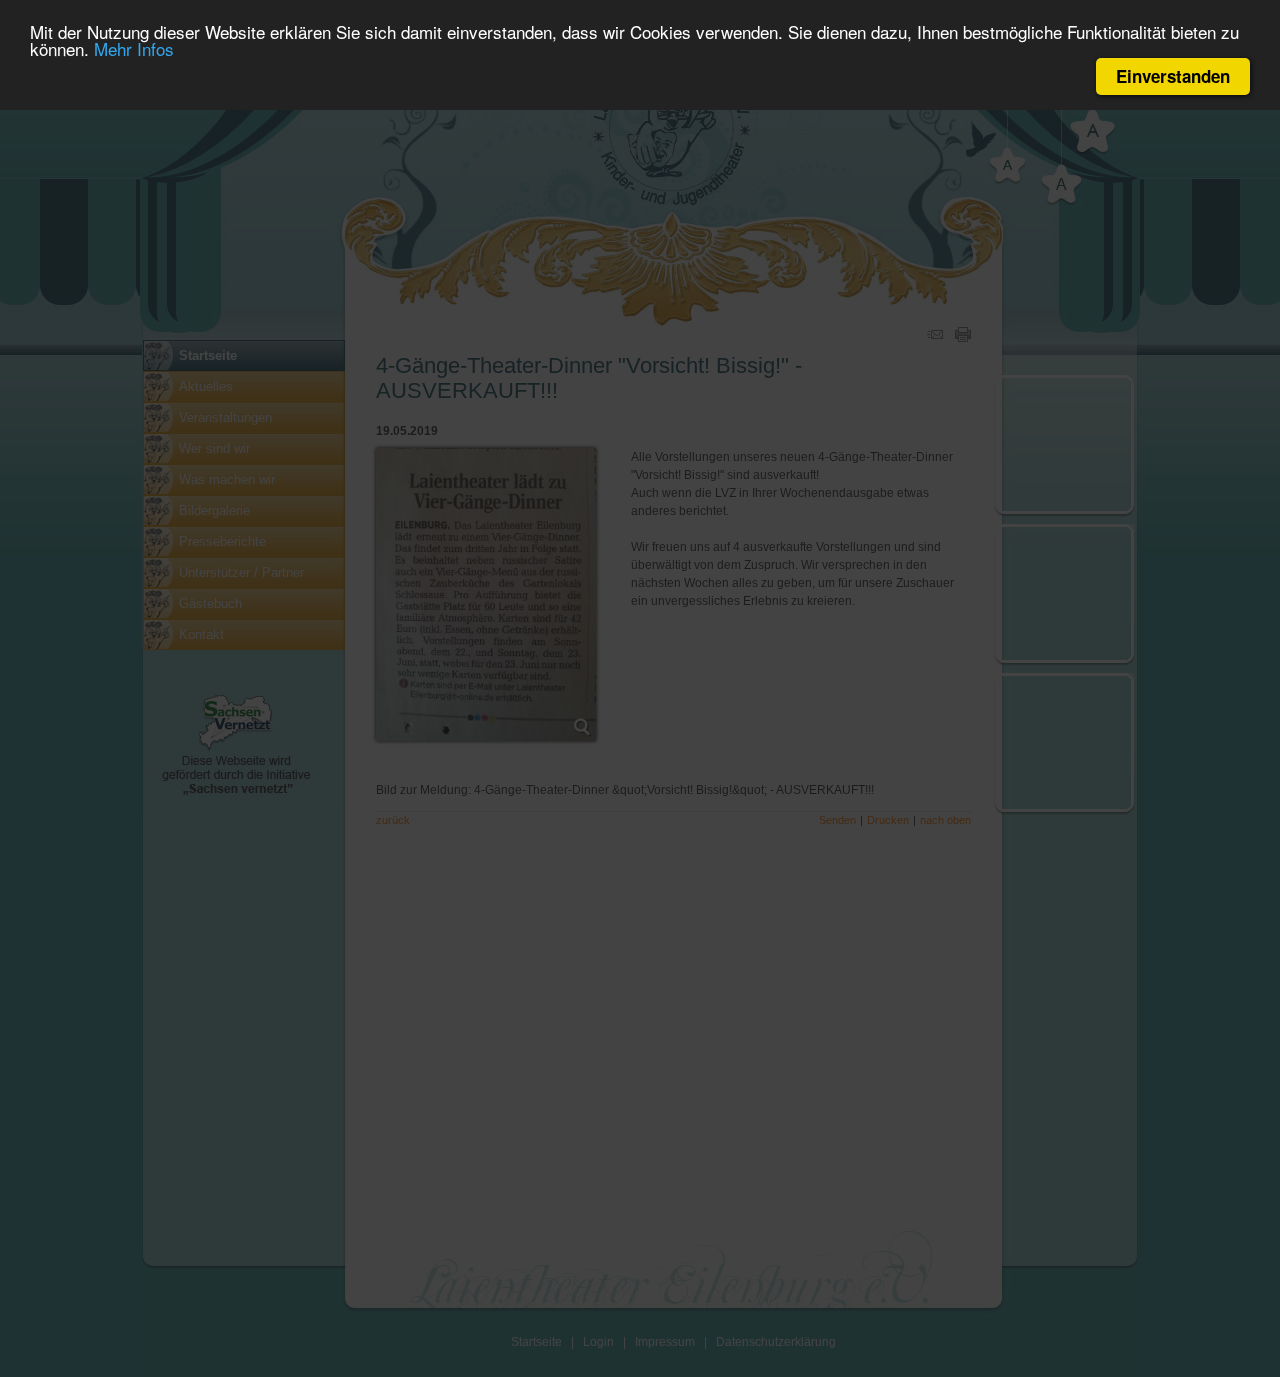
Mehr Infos (134, 49)
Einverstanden (1173, 76)
